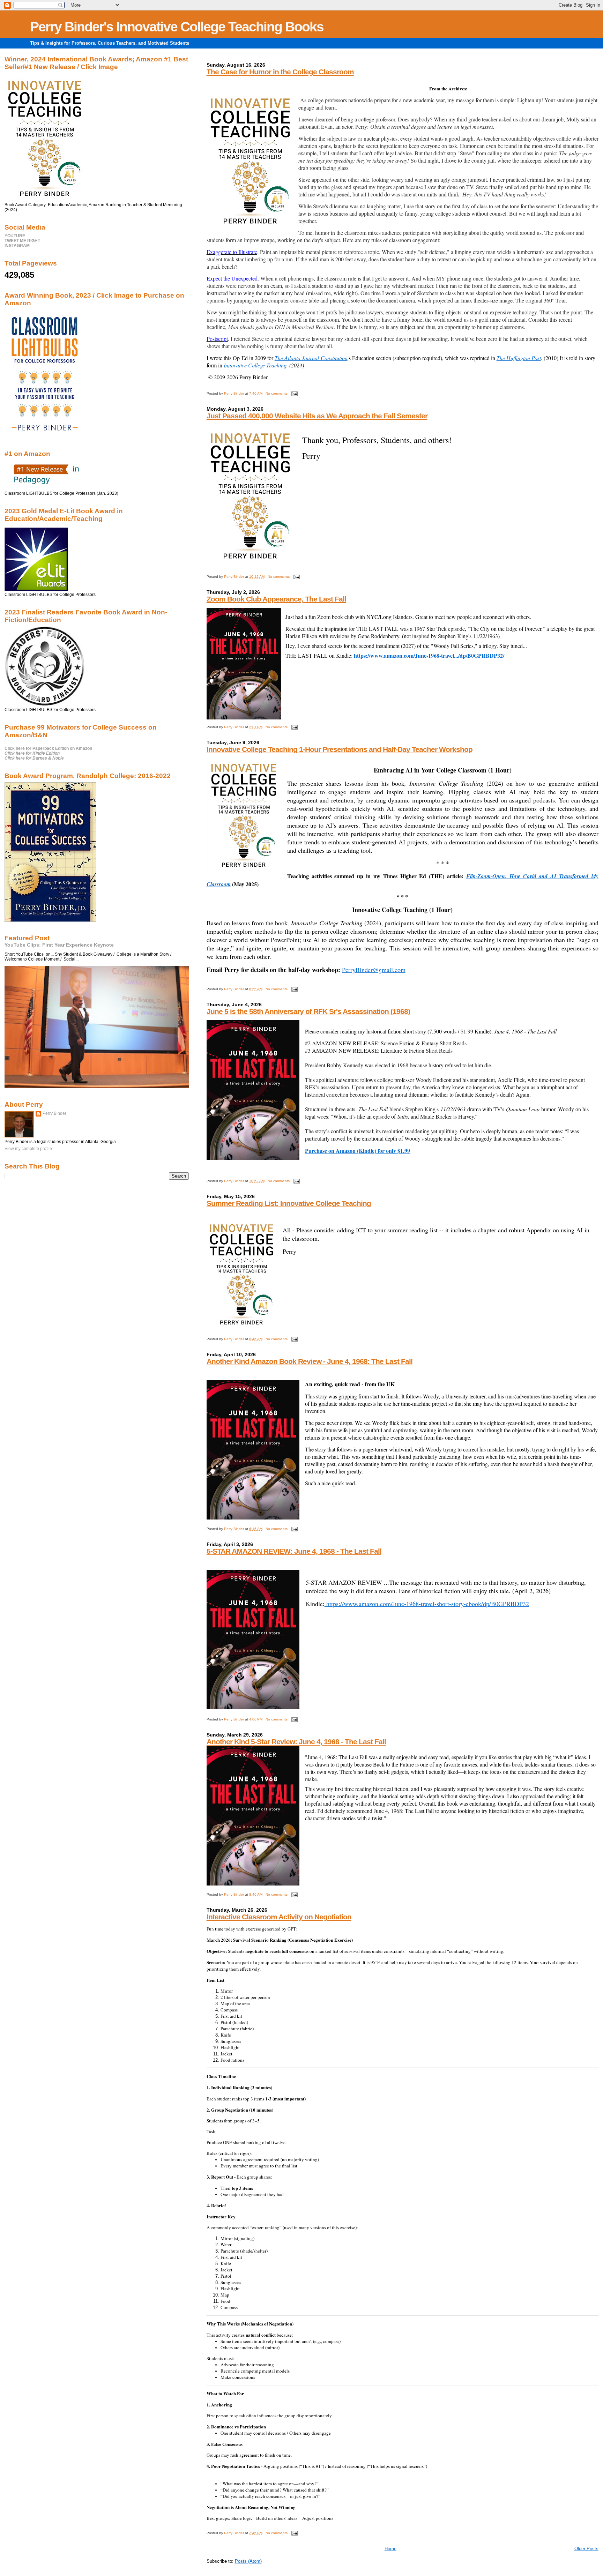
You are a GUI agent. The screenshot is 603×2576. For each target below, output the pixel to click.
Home (390, 2549)
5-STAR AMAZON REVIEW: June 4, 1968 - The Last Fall (294, 1551)
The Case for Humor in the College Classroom (280, 72)
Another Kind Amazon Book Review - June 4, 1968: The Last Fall (310, 1361)
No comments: (278, 393)
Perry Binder (54, 1113)
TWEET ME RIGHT (22, 241)
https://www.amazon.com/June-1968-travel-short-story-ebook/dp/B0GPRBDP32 (427, 1604)
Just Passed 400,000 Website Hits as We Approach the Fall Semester (317, 416)
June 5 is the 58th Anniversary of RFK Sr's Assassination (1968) (308, 1011)
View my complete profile (28, 1149)
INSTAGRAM (17, 246)
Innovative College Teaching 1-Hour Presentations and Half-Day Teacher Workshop (340, 749)
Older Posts (586, 2549)
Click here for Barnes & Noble (34, 758)
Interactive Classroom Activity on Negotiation (279, 1917)
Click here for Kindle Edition (32, 753)
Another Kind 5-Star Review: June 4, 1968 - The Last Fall (296, 1742)
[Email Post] (294, 393)
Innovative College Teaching (255, 365)
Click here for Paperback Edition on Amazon (48, 748)
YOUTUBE (15, 236)
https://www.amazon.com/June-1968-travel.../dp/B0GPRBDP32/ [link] (429, 655)
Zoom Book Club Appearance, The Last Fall (276, 599)
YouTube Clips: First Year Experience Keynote (59, 945)
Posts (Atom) (248, 2561)
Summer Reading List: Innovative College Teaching (289, 1203)
